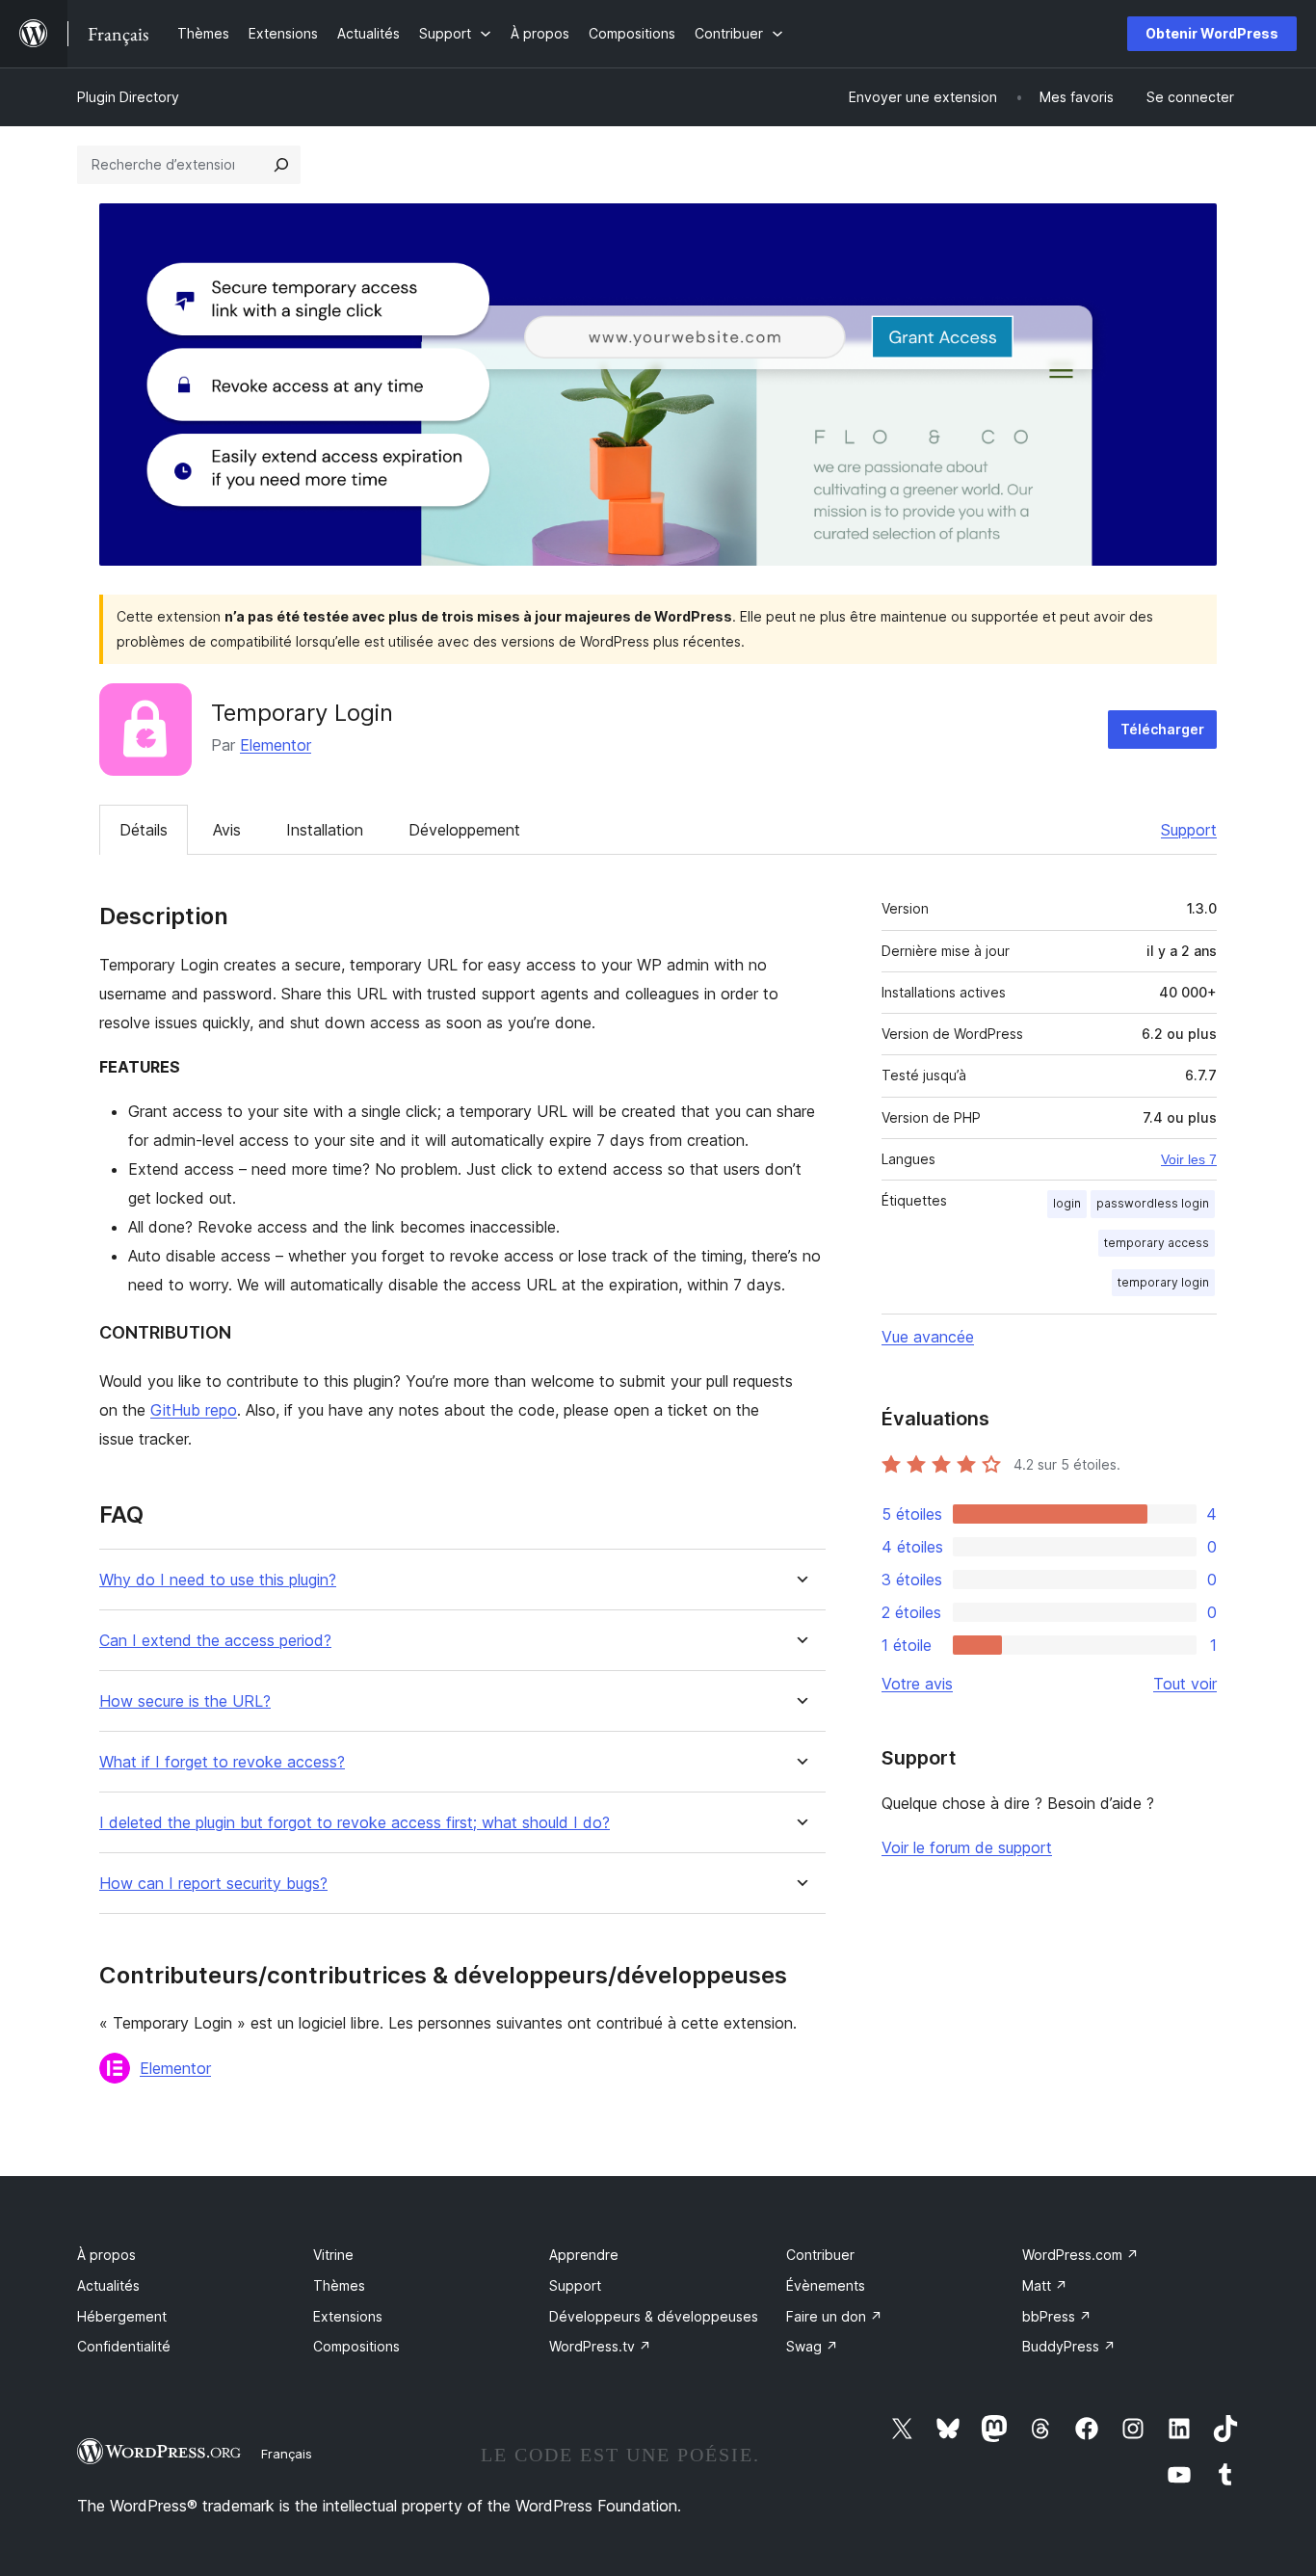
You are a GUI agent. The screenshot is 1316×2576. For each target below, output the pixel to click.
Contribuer (820, 2255)
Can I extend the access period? (215, 1641)
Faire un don (834, 2316)
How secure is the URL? (185, 1701)
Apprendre (584, 2255)
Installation (325, 830)
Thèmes (339, 2285)
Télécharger (1162, 729)
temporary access (1157, 1243)
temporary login (1163, 1282)
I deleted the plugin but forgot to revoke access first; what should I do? (355, 1823)
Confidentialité (124, 2346)
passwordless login (1153, 1203)
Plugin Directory (128, 97)
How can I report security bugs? (213, 1884)
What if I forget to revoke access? (222, 1762)
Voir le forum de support (967, 1847)
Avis (227, 830)
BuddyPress (1069, 2346)
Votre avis (917, 1684)
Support (1189, 830)
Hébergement (122, 2316)
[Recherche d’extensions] (281, 165)
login (1067, 1203)
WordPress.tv (600, 2346)
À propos (106, 2255)
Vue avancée (928, 1337)
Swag (812, 2346)
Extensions (348, 2316)
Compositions (356, 2346)
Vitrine (333, 2255)
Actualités (108, 2285)
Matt (1045, 2285)
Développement (464, 830)
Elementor (276, 745)
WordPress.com (1080, 2255)
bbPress (1057, 2316)
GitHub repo (194, 1410)
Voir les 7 (1189, 1159)
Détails (144, 830)
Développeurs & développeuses (654, 2316)
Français (287, 2454)
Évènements (826, 2285)
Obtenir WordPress (1212, 33)
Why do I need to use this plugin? (218, 1580)
